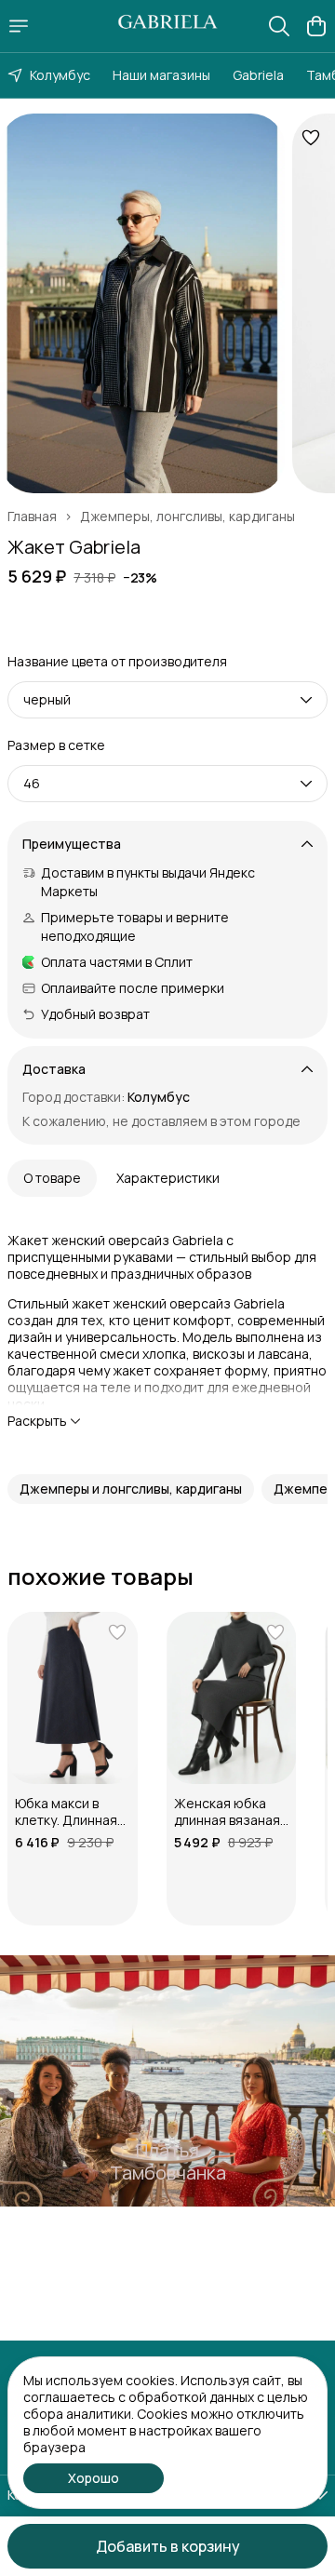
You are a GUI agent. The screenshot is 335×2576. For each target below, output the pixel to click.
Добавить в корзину (168, 2546)
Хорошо (94, 2478)
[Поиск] (279, 26)
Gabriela (258, 75)
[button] (131, 1489)
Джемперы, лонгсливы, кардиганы (188, 517)
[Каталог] (19, 26)
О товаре (52, 1178)
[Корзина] (316, 26)
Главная (32, 517)
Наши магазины (161, 75)
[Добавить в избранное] (311, 138)
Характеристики (168, 1178)
